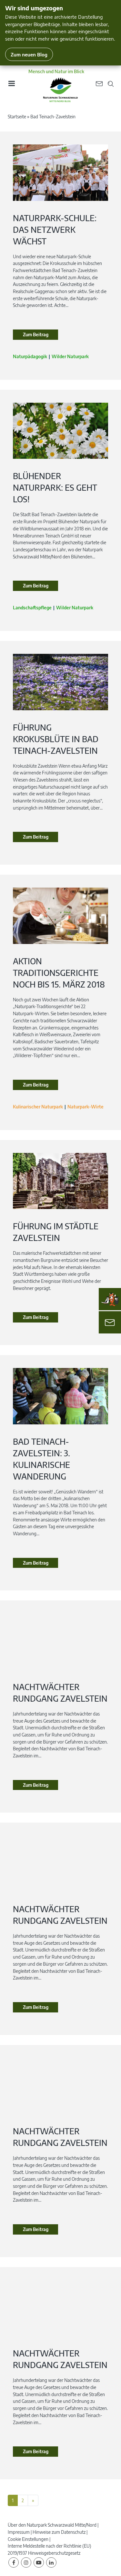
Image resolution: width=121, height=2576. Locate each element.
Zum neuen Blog (29, 54)
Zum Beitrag (36, 334)
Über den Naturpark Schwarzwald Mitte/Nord (52, 2525)
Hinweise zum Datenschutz (59, 2532)
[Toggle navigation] (11, 86)
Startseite (17, 117)
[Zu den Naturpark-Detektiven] (110, 1299)
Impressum (19, 2532)
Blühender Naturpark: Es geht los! (55, 487)
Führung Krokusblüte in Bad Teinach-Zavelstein (56, 739)
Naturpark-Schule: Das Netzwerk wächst (55, 230)
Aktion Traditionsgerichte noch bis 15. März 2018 (59, 973)
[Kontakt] (110, 1322)
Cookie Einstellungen (28, 2539)
